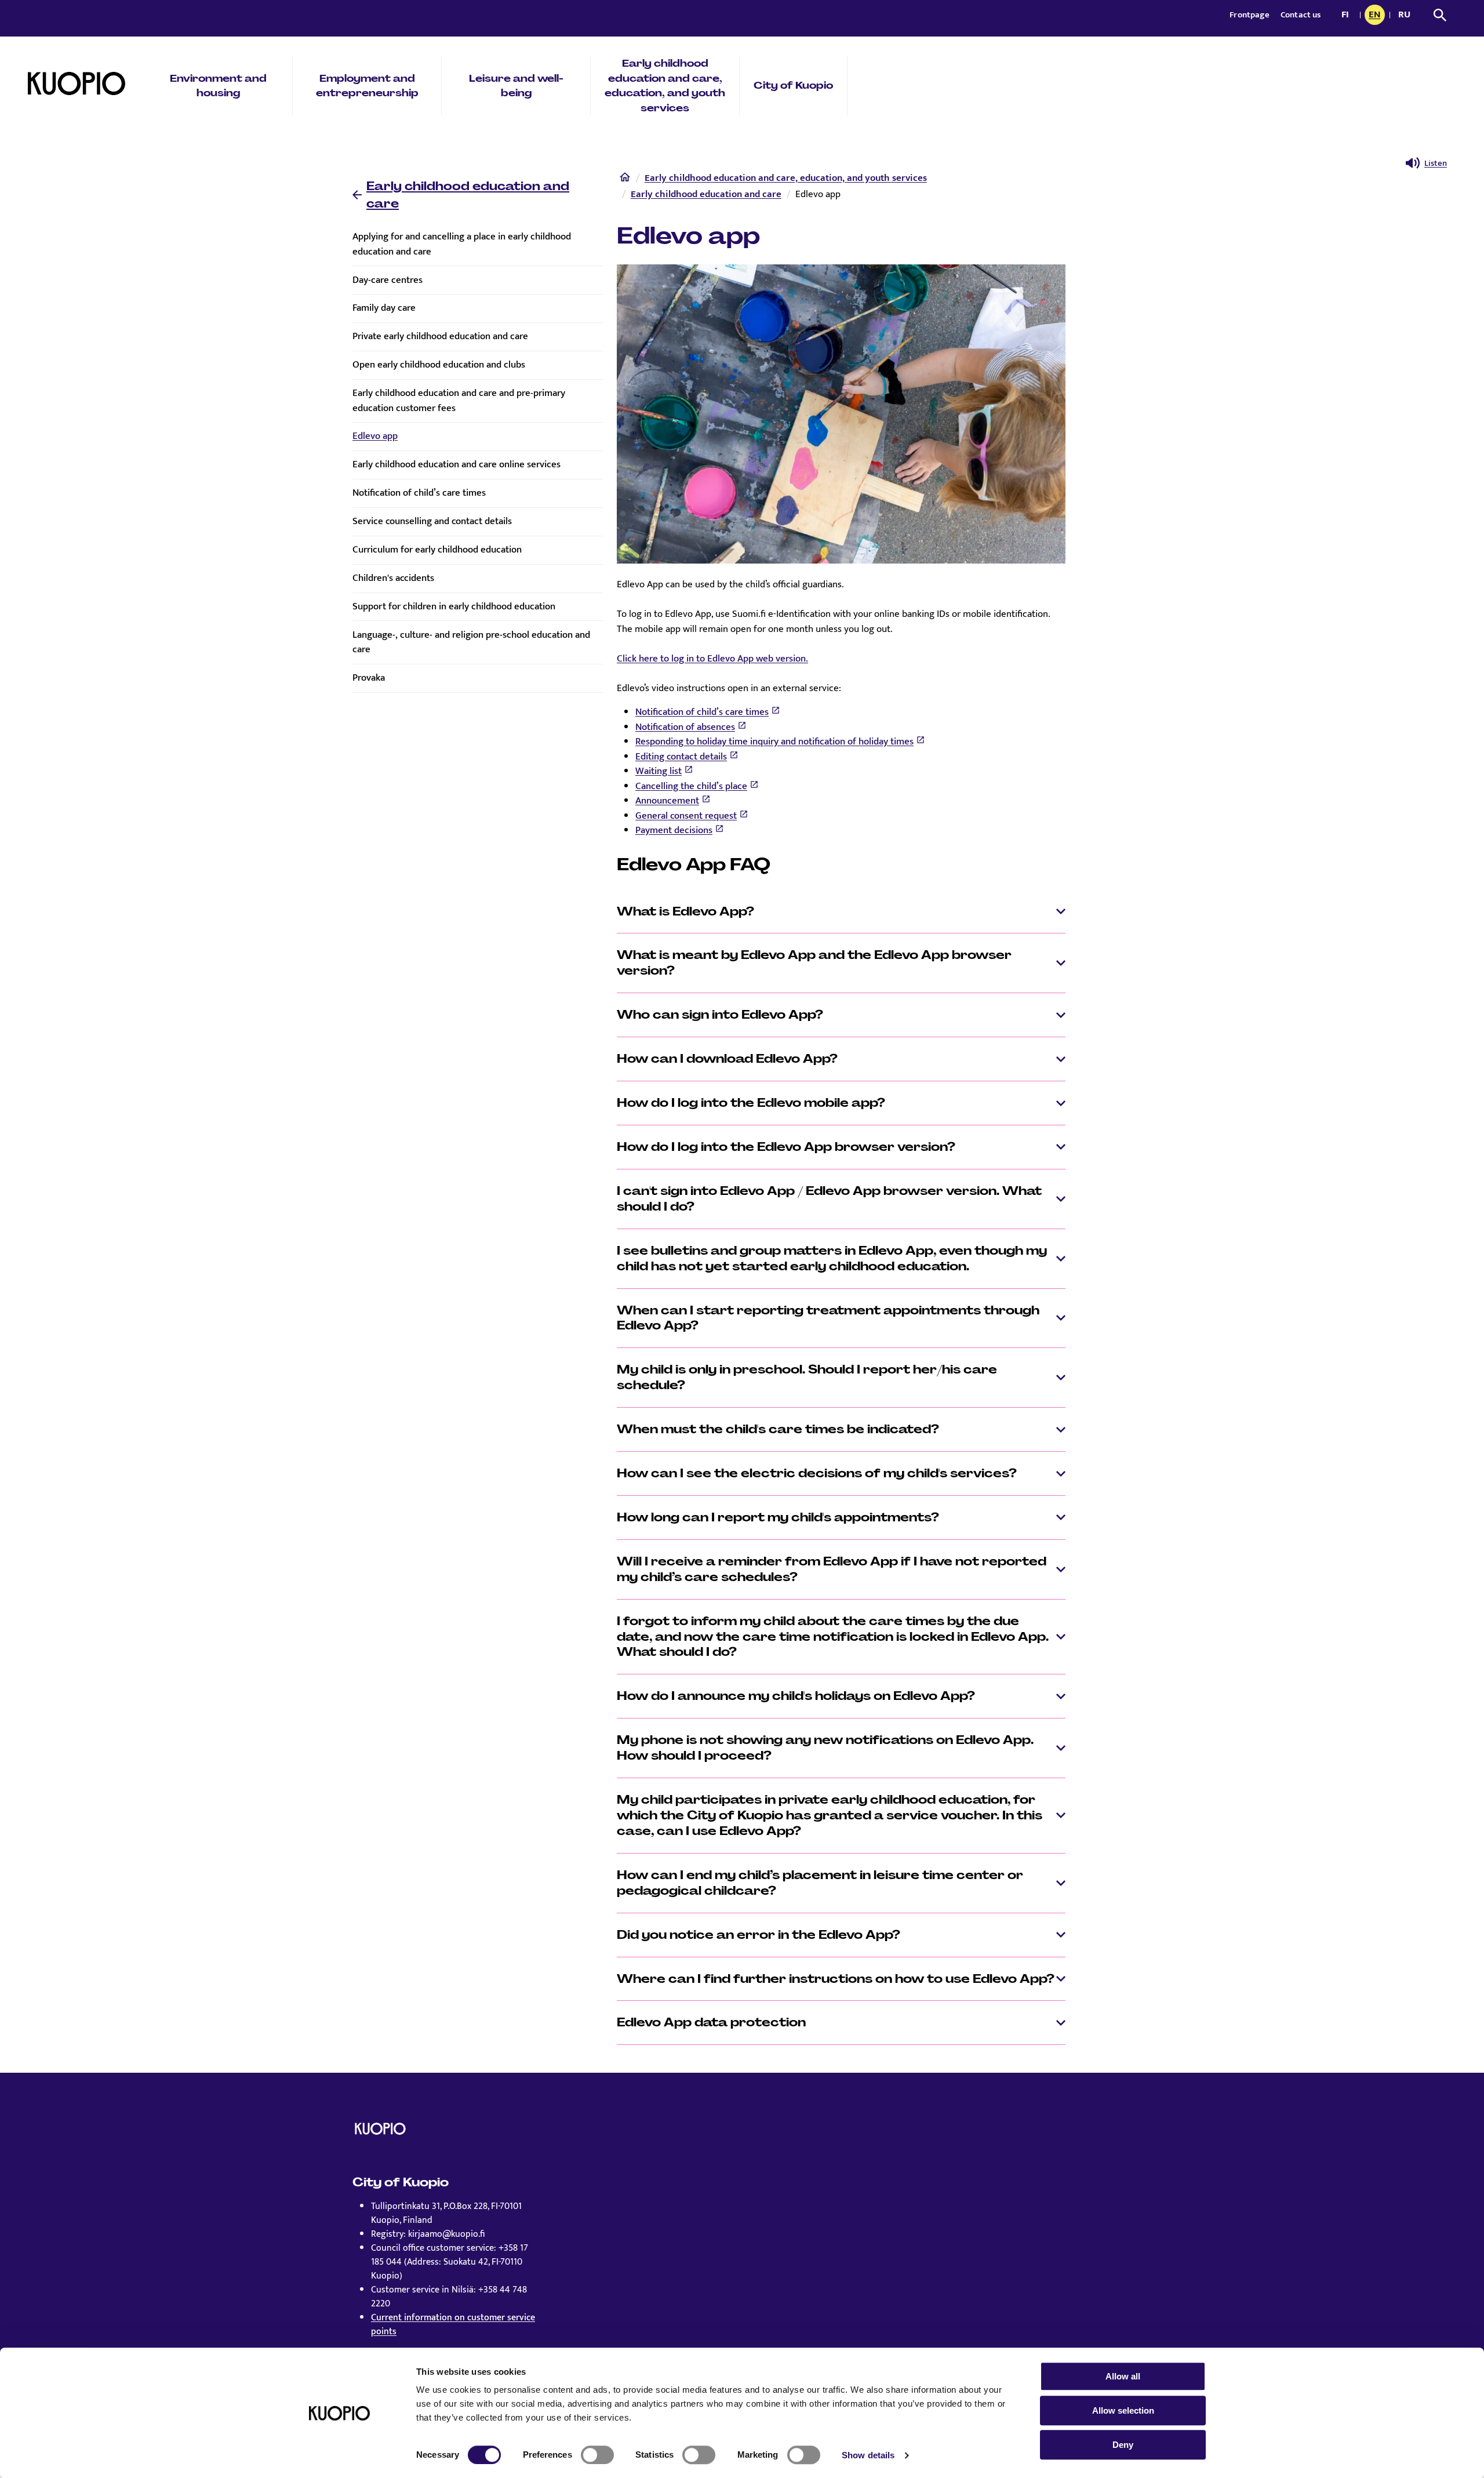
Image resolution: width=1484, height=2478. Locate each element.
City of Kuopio (793, 85)
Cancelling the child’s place (691, 786)
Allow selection (1123, 2410)
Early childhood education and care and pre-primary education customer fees (459, 401)
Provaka (369, 678)
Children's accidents (393, 578)
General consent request (686, 816)
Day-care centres (388, 280)
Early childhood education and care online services (457, 464)
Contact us (1301, 15)
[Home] (625, 180)
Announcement (667, 801)
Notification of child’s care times (419, 493)
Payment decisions (674, 830)
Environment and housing (218, 86)
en (1377, 16)
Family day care (384, 308)
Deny (1123, 2445)
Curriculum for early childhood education (437, 550)
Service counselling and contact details (432, 521)
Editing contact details (681, 757)
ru (1406, 16)
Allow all (1123, 2376)
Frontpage (1250, 15)
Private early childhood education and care (440, 336)
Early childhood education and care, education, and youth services (665, 86)
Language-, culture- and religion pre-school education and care (471, 642)
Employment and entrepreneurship (367, 86)
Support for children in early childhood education (454, 606)
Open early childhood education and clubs (439, 365)
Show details (868, 2455)
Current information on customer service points (453, 2325)
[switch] (597, 2455)
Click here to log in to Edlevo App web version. (712, 659)
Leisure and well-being (516, 86)
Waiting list (659, 771)
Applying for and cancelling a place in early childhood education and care (462, 244)
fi (1348, 16)
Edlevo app (375, 436)
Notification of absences (685, 727)
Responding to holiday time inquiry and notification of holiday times (774, 742)
